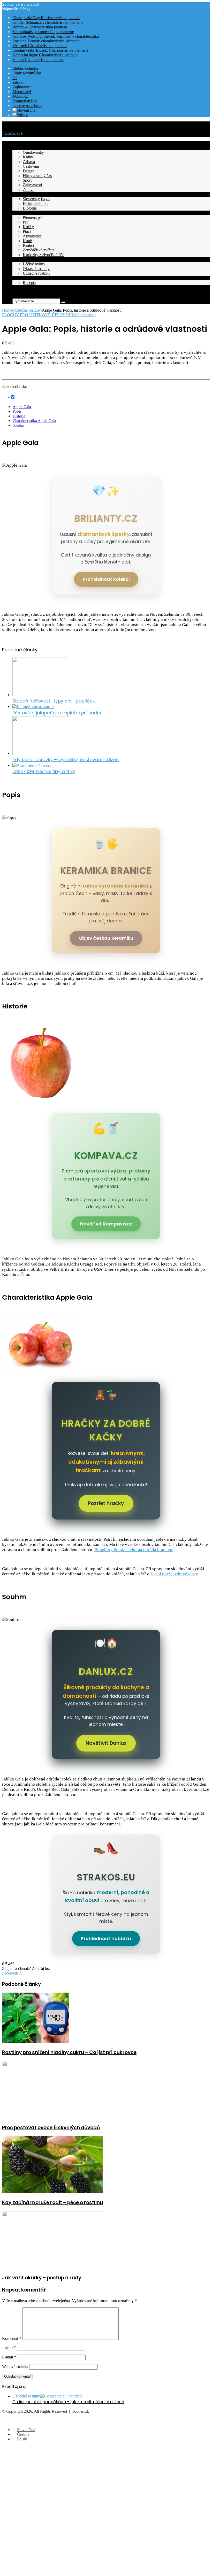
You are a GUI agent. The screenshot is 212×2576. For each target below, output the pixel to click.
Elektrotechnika (25, 68)
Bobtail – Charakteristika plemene (40, 27)
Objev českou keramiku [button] (106, 938)
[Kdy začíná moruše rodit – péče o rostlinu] (52, 2191)
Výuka (18, 194)
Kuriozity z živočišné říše (43, 255)
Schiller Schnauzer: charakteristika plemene (48, 22)
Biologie (30, 208)
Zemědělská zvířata (39, 250)
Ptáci (27, 231)
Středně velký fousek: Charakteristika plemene (50, 50)
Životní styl (22, 92)
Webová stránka (15, 2367)
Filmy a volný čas (27, 73)
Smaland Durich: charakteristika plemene (46, 41)
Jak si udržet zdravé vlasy (174, 1574)
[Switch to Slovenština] (24, 110)
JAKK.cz (20, 96)
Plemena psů (33, 217)
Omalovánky (33, 152)
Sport (27, 180)
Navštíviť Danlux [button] (106, 1743)
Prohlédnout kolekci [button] (106, 579)
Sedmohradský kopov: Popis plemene (43, 32)
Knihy (28, 157)
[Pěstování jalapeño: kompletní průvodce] (33, 707)
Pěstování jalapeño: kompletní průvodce (58, 713)
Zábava (29, 162)
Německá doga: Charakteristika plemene (45, 55)
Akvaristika (32, 236)
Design (29, 171)
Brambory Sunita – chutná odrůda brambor (134, 1550)
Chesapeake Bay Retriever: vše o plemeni (46, 18)
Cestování (31, 166)
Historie (19, 416)
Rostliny (19, 259)
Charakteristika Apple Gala (34, 421)
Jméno (9, 2347)
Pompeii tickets (25, 101)
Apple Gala (22, 407)
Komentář (12, 2338)
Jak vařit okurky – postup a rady (42, 2278)
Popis (17, 411)
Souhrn (18, 425)
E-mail (9, 2357)
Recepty (19, 278)
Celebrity (20, 287)
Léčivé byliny (34, 264)
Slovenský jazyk (36, 199)
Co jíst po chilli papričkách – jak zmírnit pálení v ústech (68, 2402)
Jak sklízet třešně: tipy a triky (44, 772)
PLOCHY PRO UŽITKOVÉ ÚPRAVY (35, 315)
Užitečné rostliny (37, 273)
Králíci (28, 245)
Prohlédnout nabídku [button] (106, 1939)
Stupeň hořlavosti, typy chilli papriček (54, 701)
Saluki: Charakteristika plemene (38, 60)
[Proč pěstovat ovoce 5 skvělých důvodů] (52, 2116)
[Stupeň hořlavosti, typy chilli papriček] (41, 695)
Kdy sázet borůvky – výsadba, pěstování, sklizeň (66, 760)
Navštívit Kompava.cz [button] (106, 1224)
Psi (15, 78)
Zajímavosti (22, 87)
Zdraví (18, 82)
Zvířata (18, 213)
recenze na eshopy (27, 106)
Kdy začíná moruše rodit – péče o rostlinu (52, 2203)
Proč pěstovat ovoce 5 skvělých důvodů (51, 2128)
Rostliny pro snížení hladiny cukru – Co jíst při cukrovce (69, 2052)
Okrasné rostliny (36, 269)
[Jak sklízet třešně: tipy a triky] (32, 765)
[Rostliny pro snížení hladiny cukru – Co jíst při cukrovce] (36, 2041)
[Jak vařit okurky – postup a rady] (52, 2267)
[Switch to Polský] (20, 115)
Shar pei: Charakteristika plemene (40, 46)
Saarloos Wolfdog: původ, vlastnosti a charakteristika (56, 36)
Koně (27, 241)
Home (7, 310)
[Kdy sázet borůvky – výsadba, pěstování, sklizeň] (41, 754)
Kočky (28, 227)
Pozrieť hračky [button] (106, 1503)
